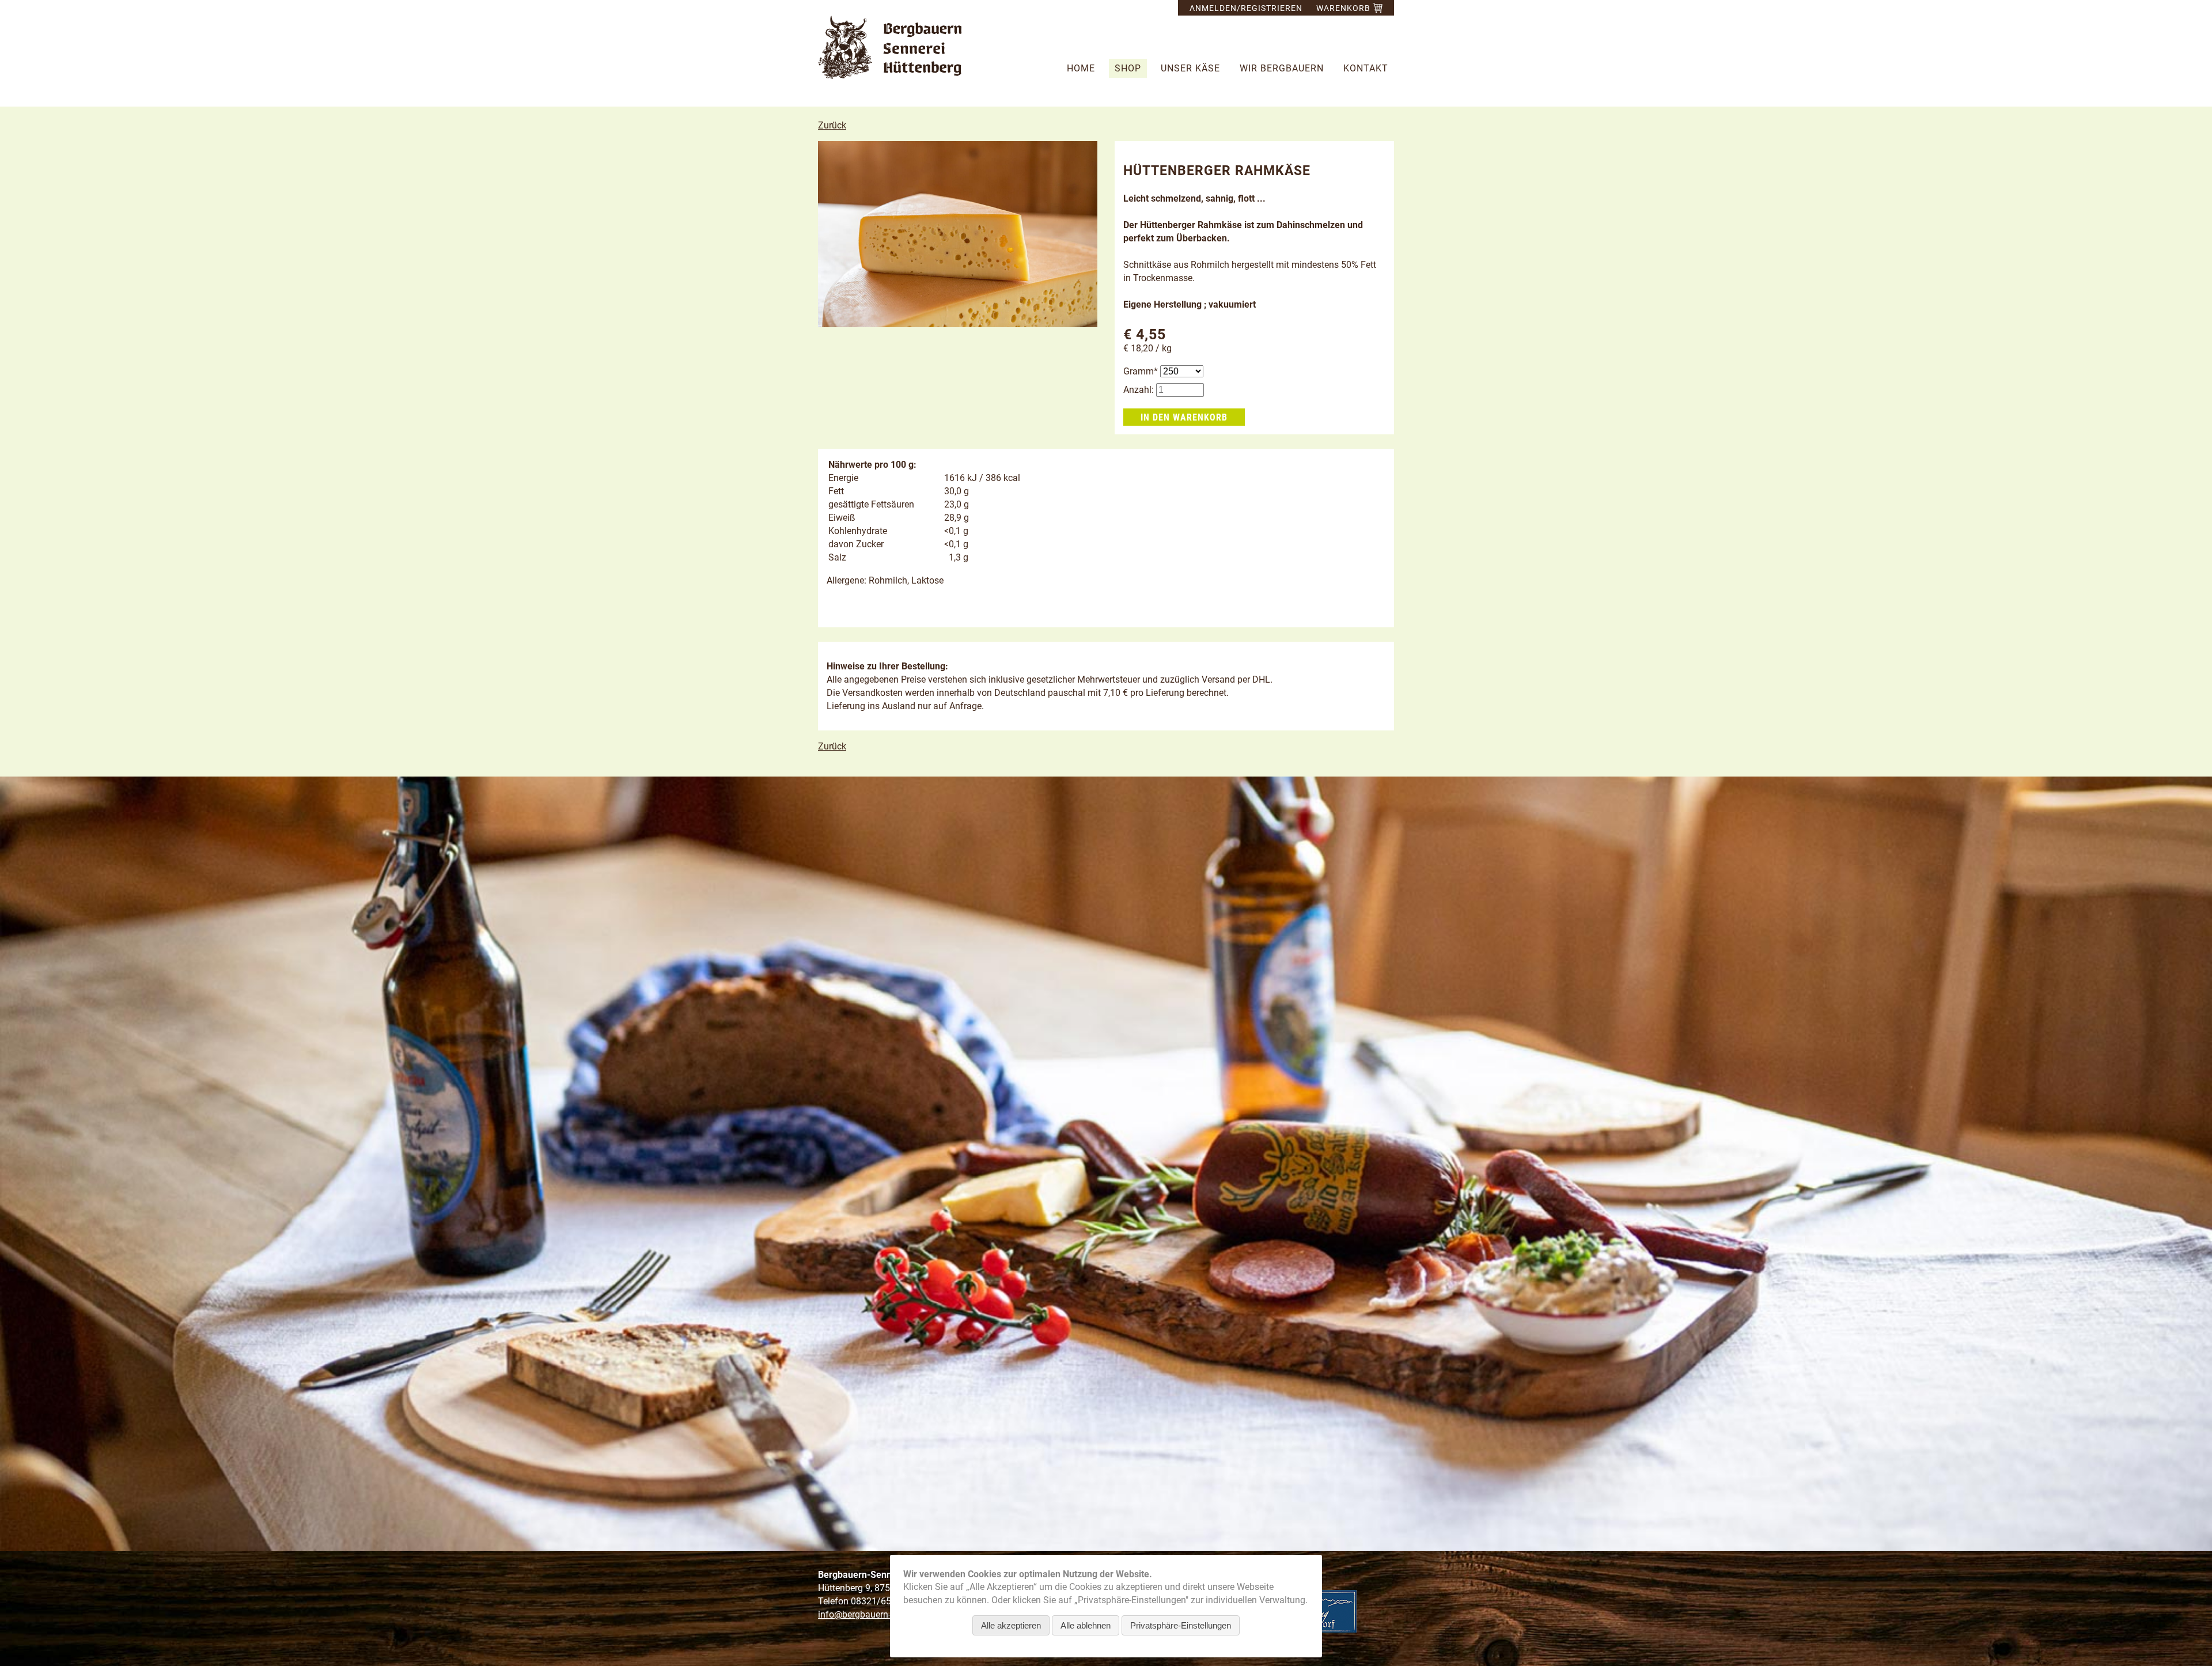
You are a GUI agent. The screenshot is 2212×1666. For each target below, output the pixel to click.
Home (1081, 68)
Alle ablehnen (1086, 1625)
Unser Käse (1190, 68)
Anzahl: (1139, 390)
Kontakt (1366, 68)
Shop (1128, 68)
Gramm (1142, 371)
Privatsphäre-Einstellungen (1181, 1625)
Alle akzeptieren (1011, 1625)
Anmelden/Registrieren (1246, 8)
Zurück (832, 125)
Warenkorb (1344, 8)
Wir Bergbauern (1282, 68)
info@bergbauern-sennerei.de (877, 1614)
